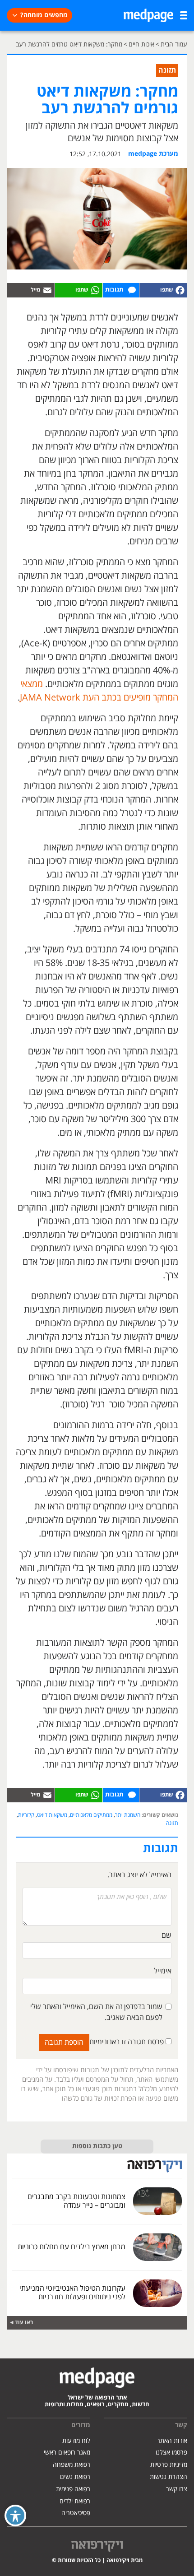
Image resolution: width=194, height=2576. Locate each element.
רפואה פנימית (73, 2489)
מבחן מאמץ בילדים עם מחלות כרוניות (72, 2247)
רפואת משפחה (72, 2465)
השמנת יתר (128, 1815)
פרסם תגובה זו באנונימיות (127, 2042)
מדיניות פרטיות (169, 2465)
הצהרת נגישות (169, 2477)
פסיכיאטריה (76, 2513)
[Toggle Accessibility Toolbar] (15, 2516)
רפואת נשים (75, 2477)
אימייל (163, 1971)
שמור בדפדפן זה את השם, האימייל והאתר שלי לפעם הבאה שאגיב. (96, 2012)
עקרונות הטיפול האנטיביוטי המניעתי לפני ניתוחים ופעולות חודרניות (72, 2293)
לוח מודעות (76, 2441)
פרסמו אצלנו (171, 2453)
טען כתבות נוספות (97, 2146)
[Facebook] (163, 290)
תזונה (172, 1823)
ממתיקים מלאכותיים (91, 1815)
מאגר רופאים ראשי (67, 2453)
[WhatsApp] (79, 290)
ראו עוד (24, 2323)
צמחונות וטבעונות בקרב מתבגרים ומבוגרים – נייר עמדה (76, 2201)
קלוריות (26, 1815)
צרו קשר (177, 2489)
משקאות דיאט (52, 1815)
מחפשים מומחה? (44, 15)
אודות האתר (172, 2441)
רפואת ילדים (75, 2501)
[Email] (31, 290)
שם (166, 1935)
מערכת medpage (153, 154)
